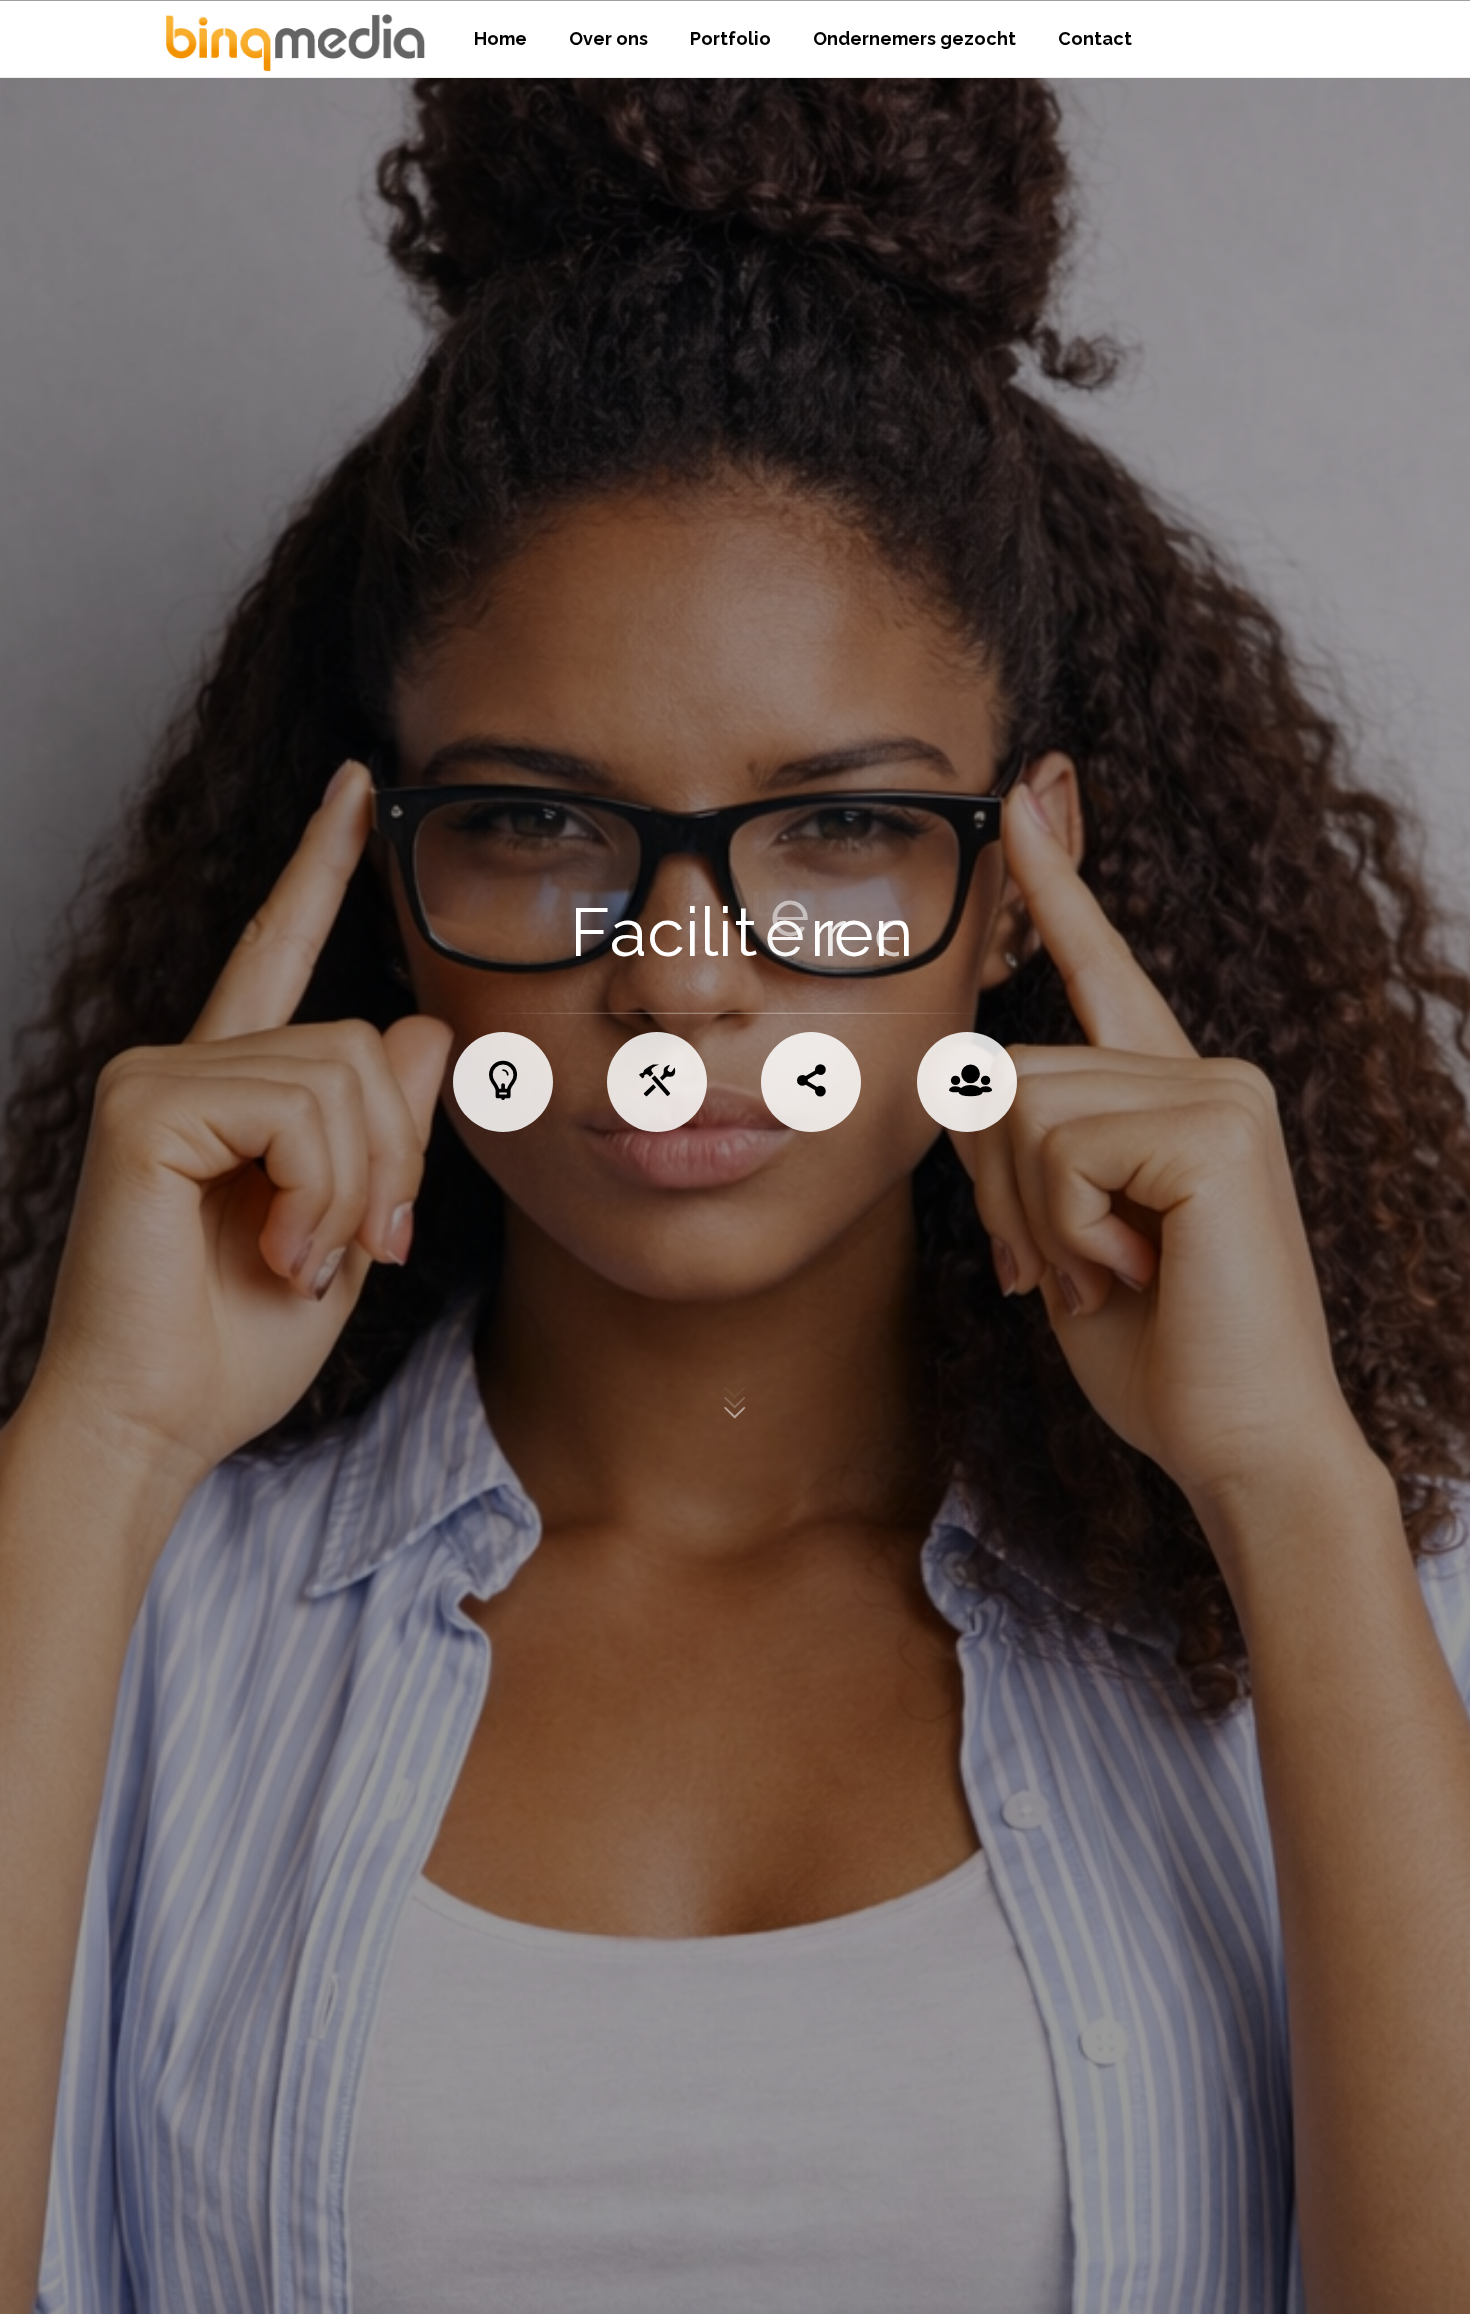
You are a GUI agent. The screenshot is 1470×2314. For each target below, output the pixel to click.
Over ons (608, 38)
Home (500, 38)
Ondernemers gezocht (914, 38)
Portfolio (730, 38)
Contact (1095, 38)
